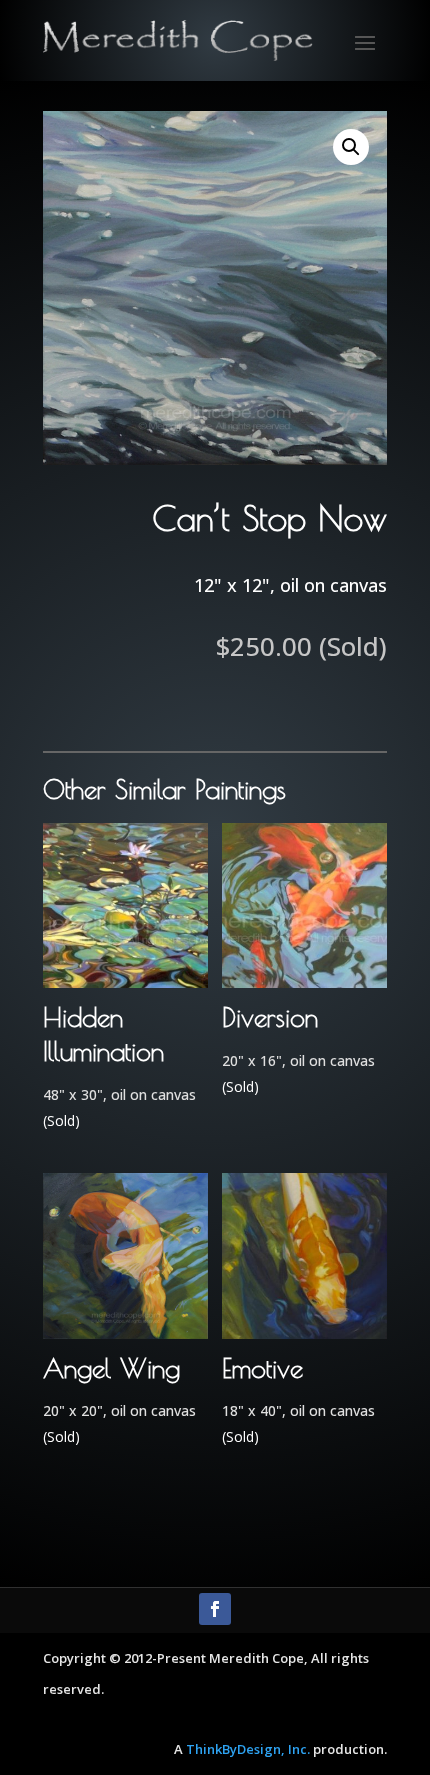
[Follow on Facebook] (215, 1609)
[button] (351, 147)
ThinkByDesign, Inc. (248, 1749)
